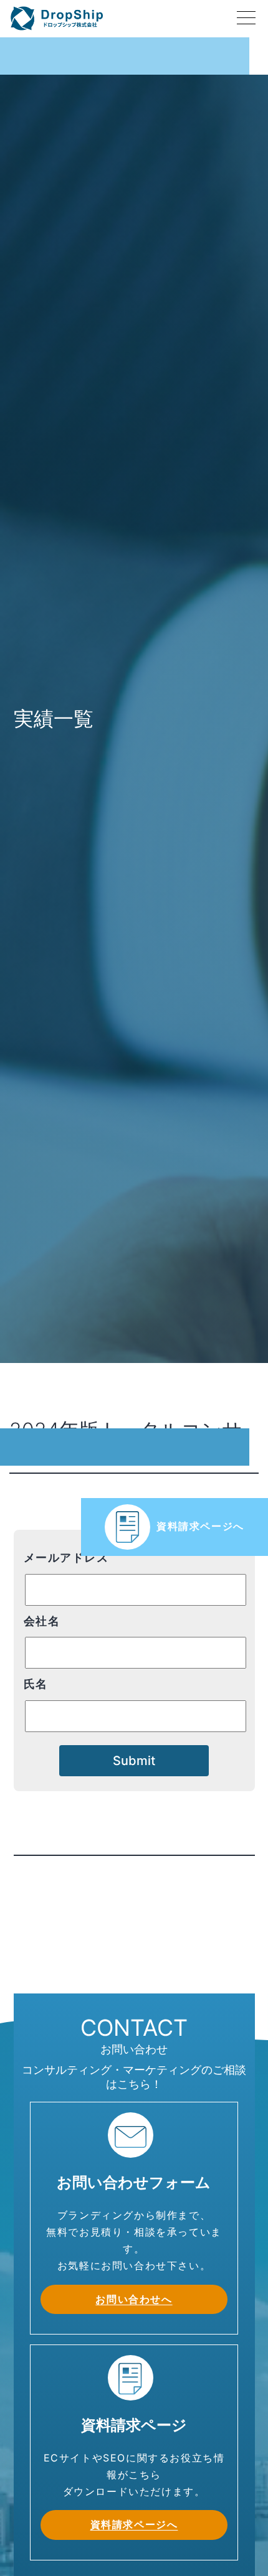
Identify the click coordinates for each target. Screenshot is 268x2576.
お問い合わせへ (134, 2299)
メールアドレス (66, 1557)
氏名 (36, 1684)
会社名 (42, 1621)
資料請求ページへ (200, 1526)
